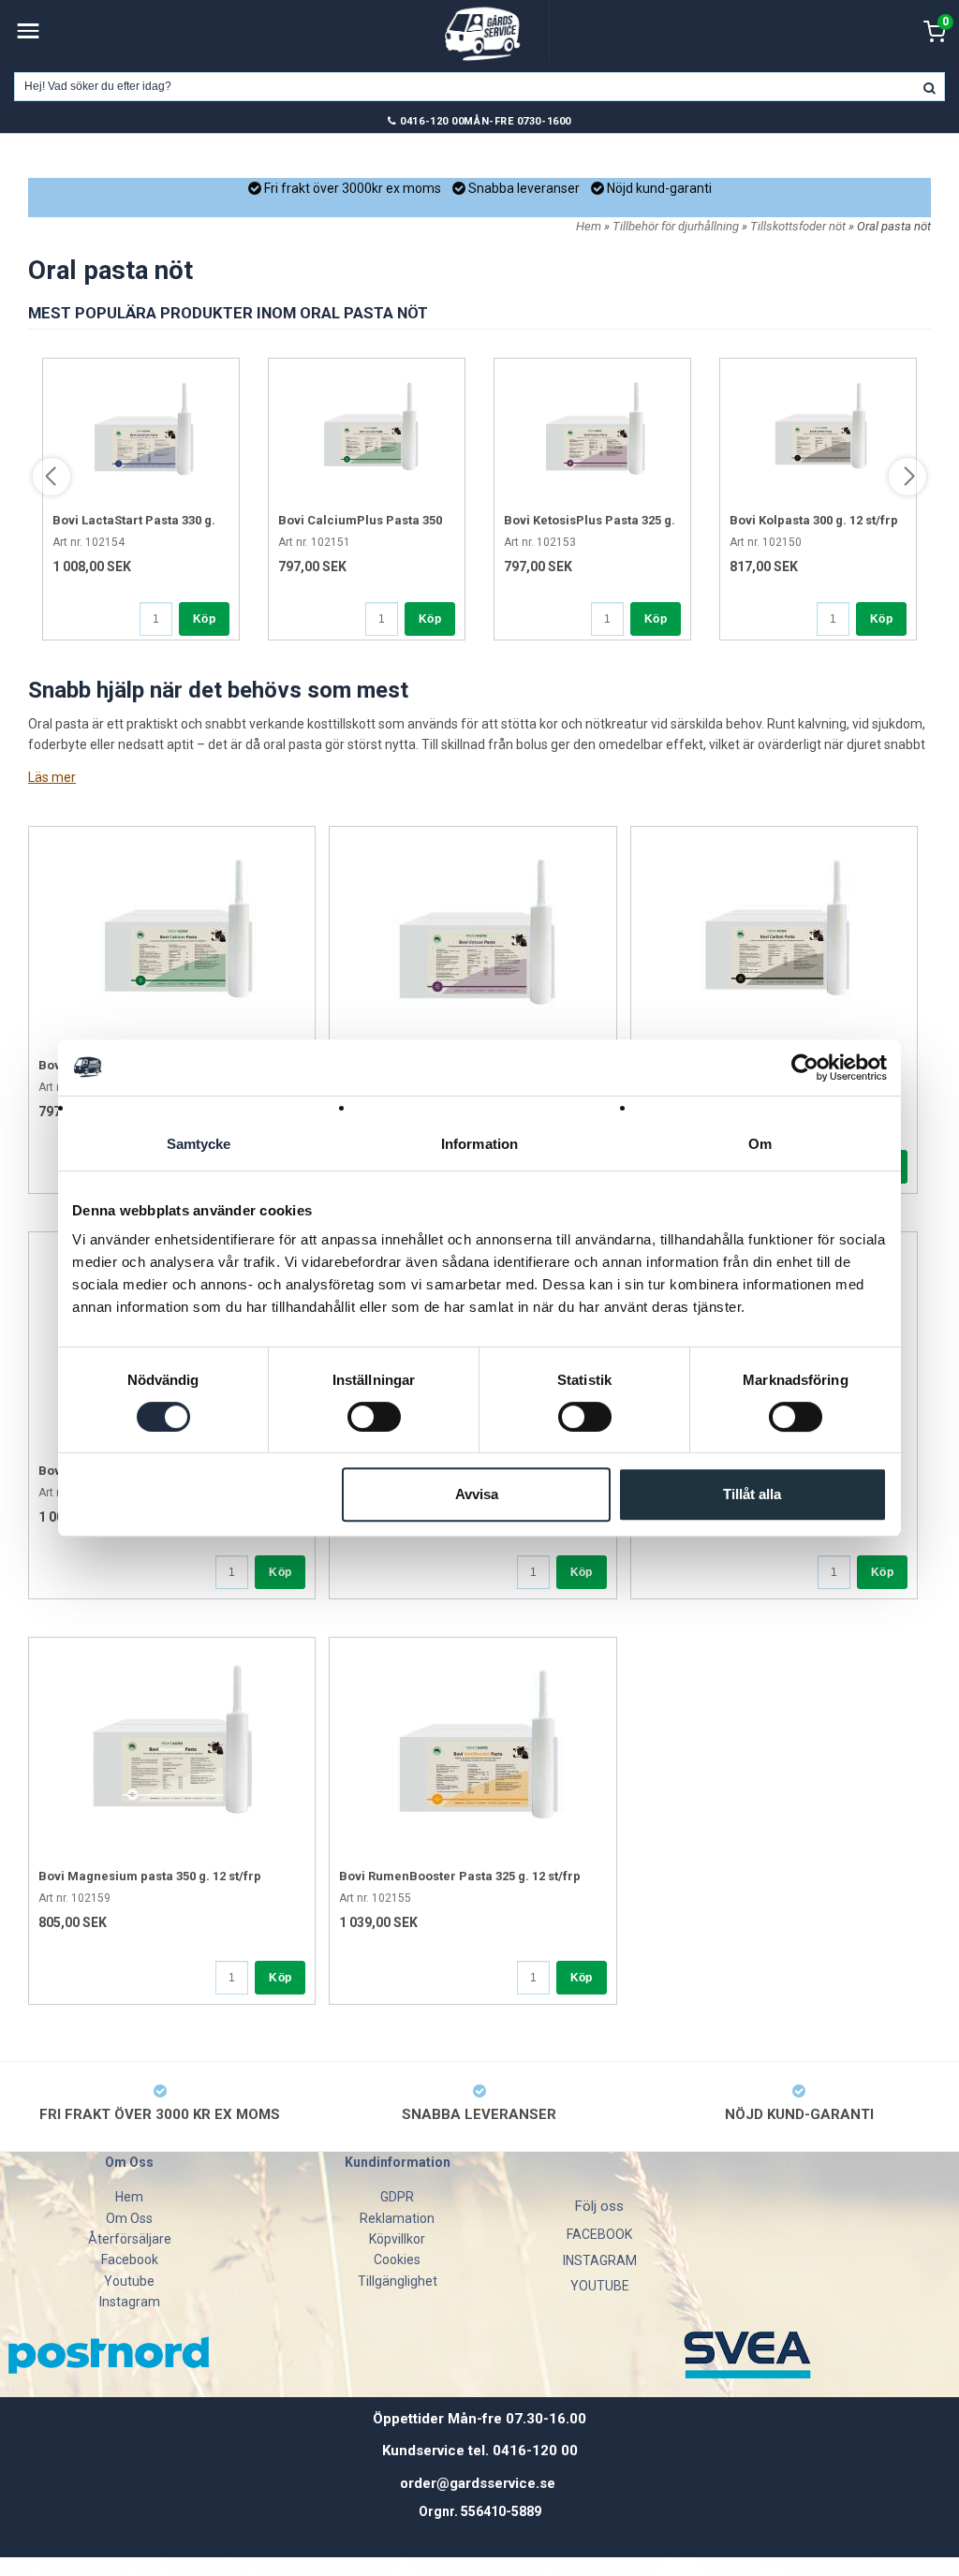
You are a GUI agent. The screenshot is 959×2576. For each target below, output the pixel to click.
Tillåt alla (752, 1494)
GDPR (397, 2197)
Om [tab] (760, 1144)
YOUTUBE (600, 2286)
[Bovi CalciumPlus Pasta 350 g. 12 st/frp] (367, 434)
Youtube (129, 2281)
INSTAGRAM (600, 2260)
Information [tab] (479, 1144)
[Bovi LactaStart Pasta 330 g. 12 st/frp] (141, 434)
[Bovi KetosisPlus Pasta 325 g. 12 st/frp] (592, 434)
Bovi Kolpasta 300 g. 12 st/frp (814, 520)
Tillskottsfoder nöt (799, 226)
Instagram (130, 2302)
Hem (589, 226)
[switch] (374, 1417)
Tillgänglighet (398, 2281)
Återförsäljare (130, 2239)
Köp (204, 619)
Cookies (397, 2260)
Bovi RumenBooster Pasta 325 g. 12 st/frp (460, 1876)
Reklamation (397, 2218)
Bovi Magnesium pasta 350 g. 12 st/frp (150, 1876)
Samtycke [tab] (199, 1144)
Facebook (130, 2260)
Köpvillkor (397, 2239)
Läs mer (52, 777)
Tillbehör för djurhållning (677, 226)
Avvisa (477, 1494)
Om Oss (129, 2218)
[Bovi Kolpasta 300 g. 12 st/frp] (818, 434)
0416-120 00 (432, 121)
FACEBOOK (599, 2234)
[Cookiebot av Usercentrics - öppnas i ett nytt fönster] (805, 1067)
